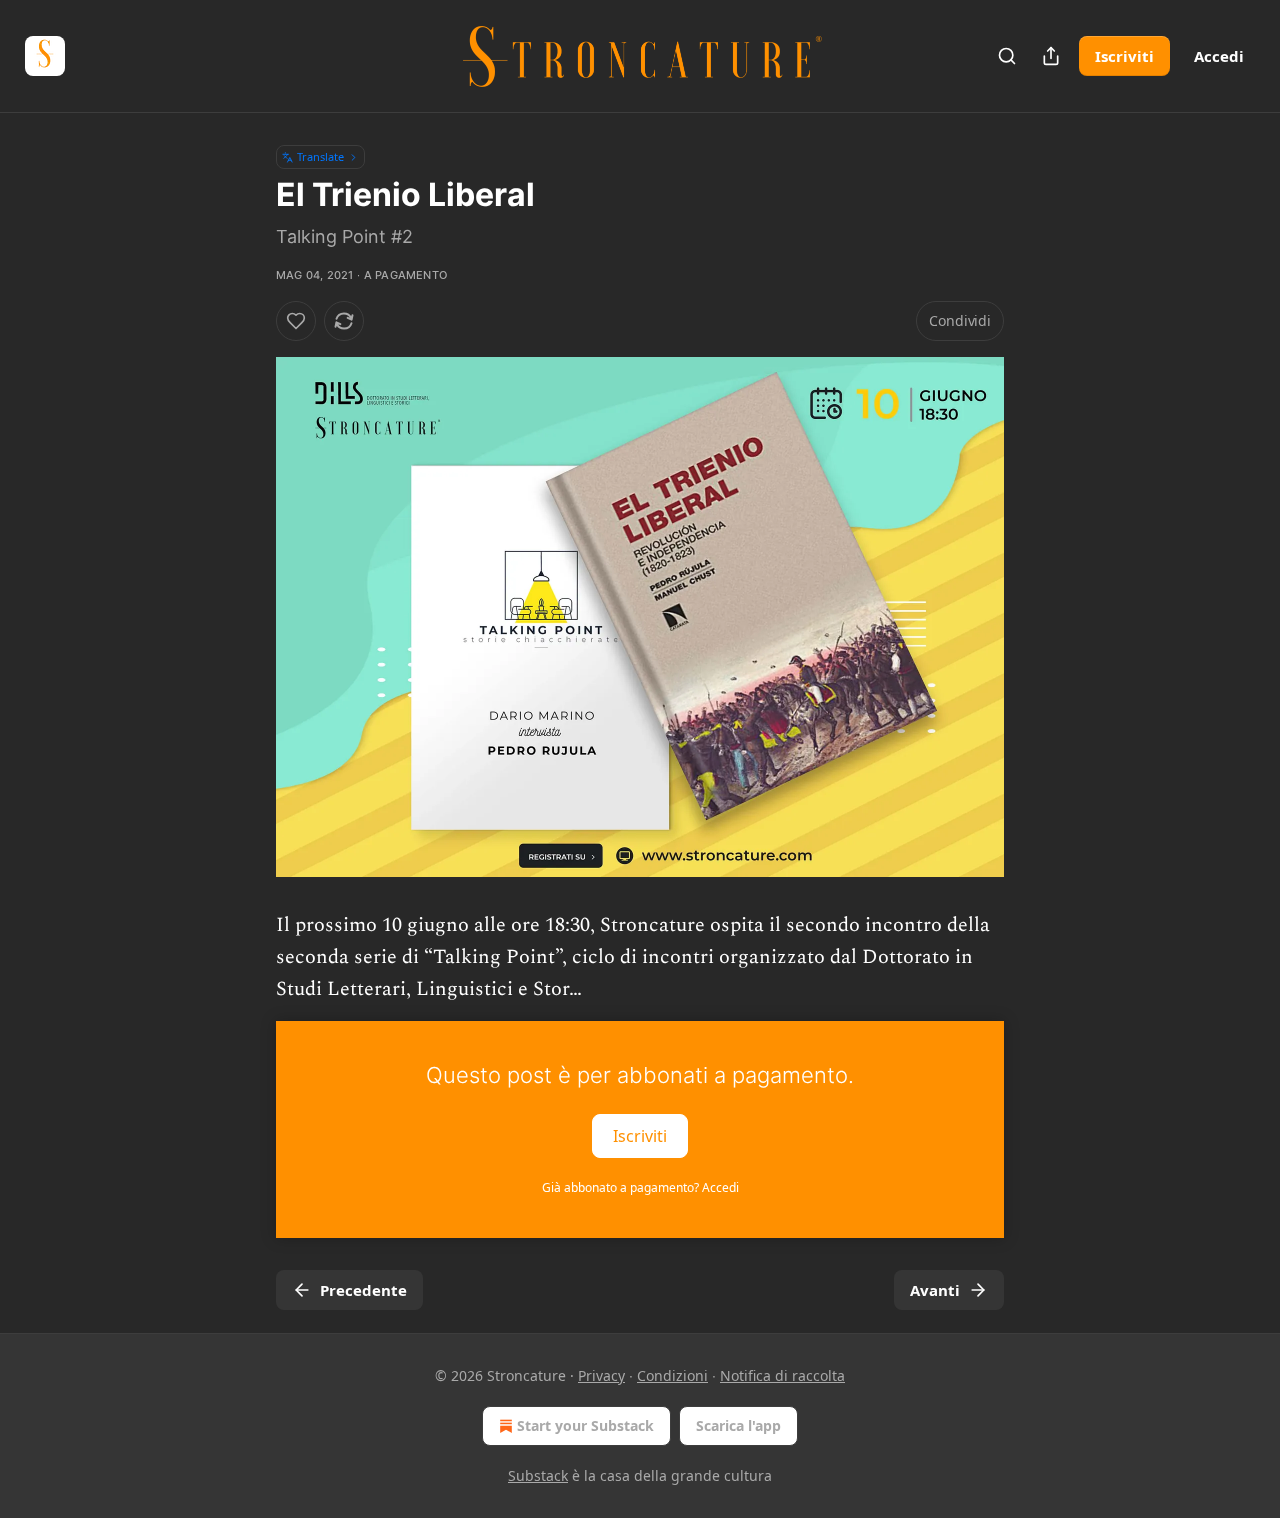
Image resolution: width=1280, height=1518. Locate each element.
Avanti (935, 1290)
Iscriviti (1124, 56)
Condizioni (672, 1375)
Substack (538, 1475)
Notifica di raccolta (782, 1375)
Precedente (363, 1290)
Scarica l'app (738, 1425)
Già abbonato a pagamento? (640, 1187)
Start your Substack (585, 1425)
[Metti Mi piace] (296, 321)
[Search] (1007, 56)
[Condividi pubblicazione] (1051, 56)
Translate (320, 156)
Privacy (601, 1375)
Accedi (1219, 56)
